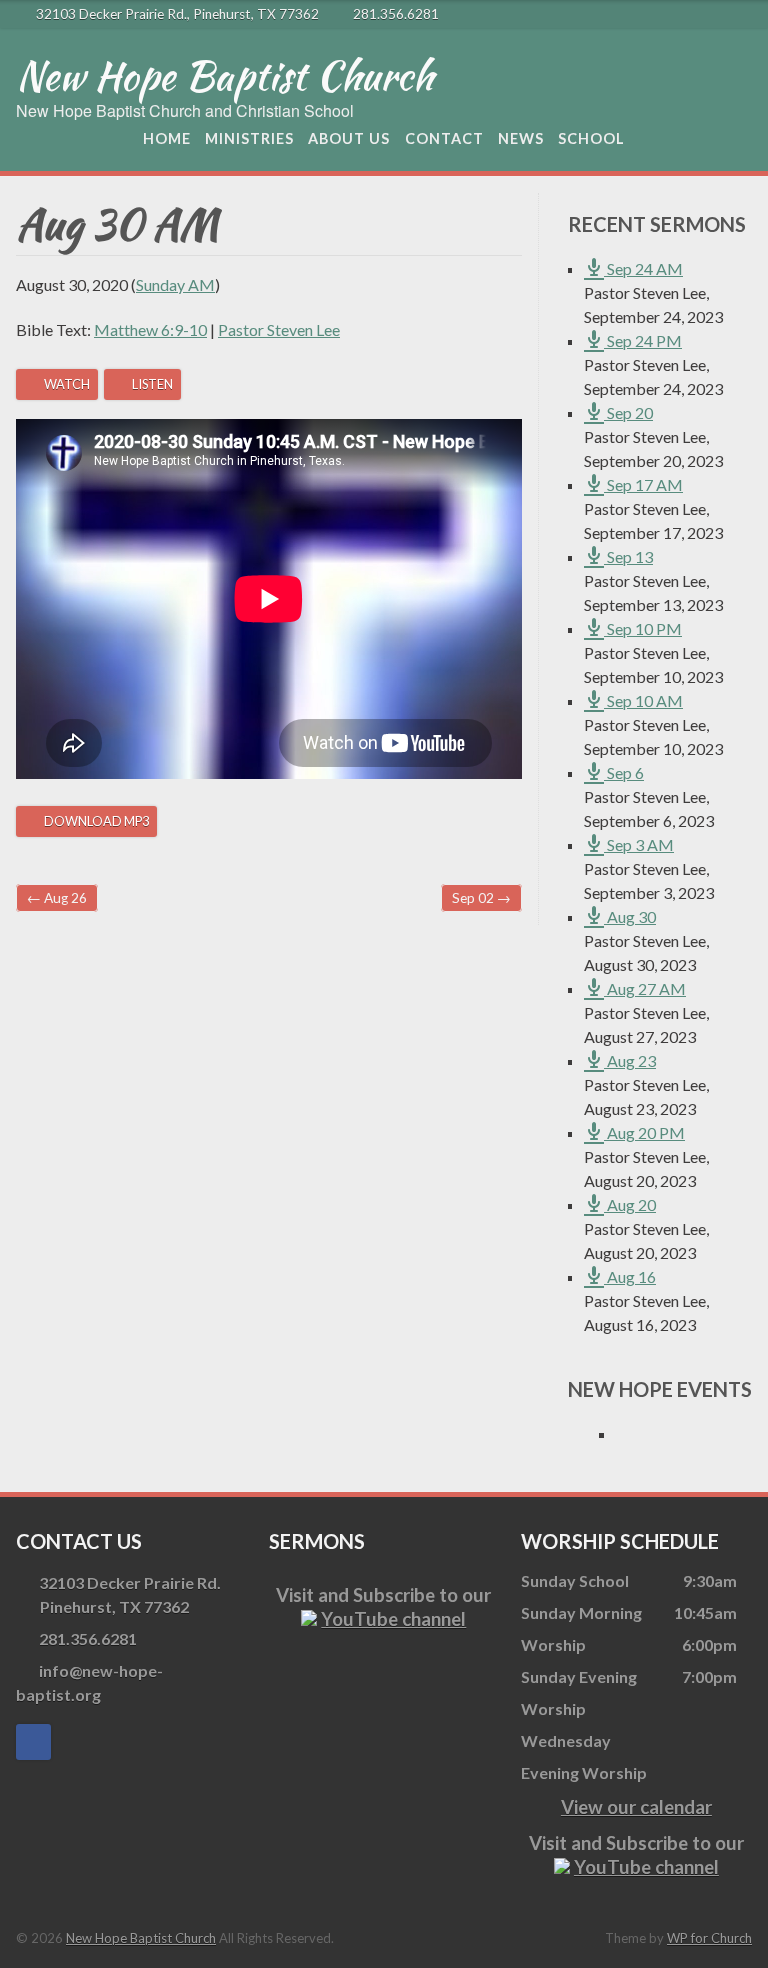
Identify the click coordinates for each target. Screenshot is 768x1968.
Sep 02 (481, 898)
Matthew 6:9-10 (150, 329)
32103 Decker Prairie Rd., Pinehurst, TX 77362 (177, 14)
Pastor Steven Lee (279, 329)
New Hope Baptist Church (224, 76)
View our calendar (636, 1807)
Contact (444, 138)
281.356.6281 (396, 14)
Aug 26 (57, 898)
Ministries (249, 138)
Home (167, 138)
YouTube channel (393, 1619)
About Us (349, 138)
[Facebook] (739, 14)
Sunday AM (175, 284)
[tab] (57, 384)
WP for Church (709, 1938)
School (591, 138)
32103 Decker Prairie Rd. (130, 1594)
